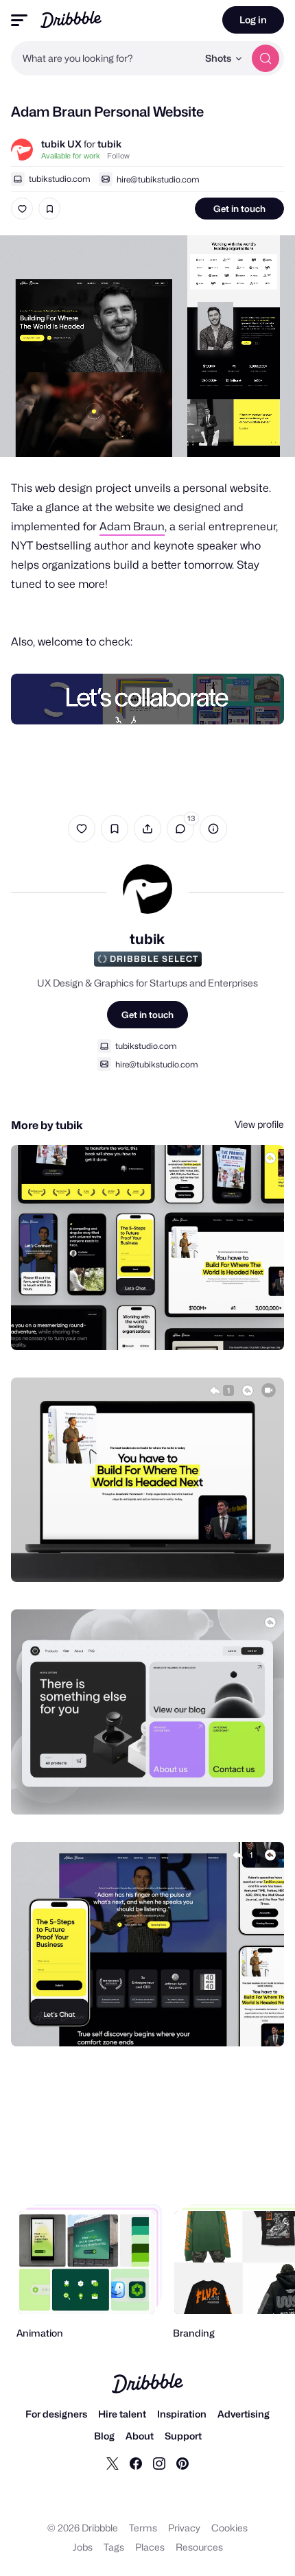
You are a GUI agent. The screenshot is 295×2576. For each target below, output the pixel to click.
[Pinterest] (182, 2463)
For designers (56, 2414)
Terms (143, 2528)
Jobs (83, 2547)
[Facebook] (136, 2463)
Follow (118, 156)
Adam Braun (132, 527)
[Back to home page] (71, 20)
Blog (104, 2436)
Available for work (71, 156)
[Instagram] (159, 2463)
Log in (253, 20)
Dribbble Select (154, 959)
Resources (199, 2547)
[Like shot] (22, 209)
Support (183, 2436)
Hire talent (122, 2414)
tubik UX (61, 144)
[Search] (265, 58)
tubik (109, 144)
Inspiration (182, 2414)
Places (150, 2547)
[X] (113, 2463)
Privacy (184, 2528)
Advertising (244, 2414)
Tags (114, 2547)
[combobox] (104, 58)
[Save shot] (49, 209)
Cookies (229, 2528)
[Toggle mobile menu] (19, 20)
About (140, 2436)
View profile (259, 1124)
